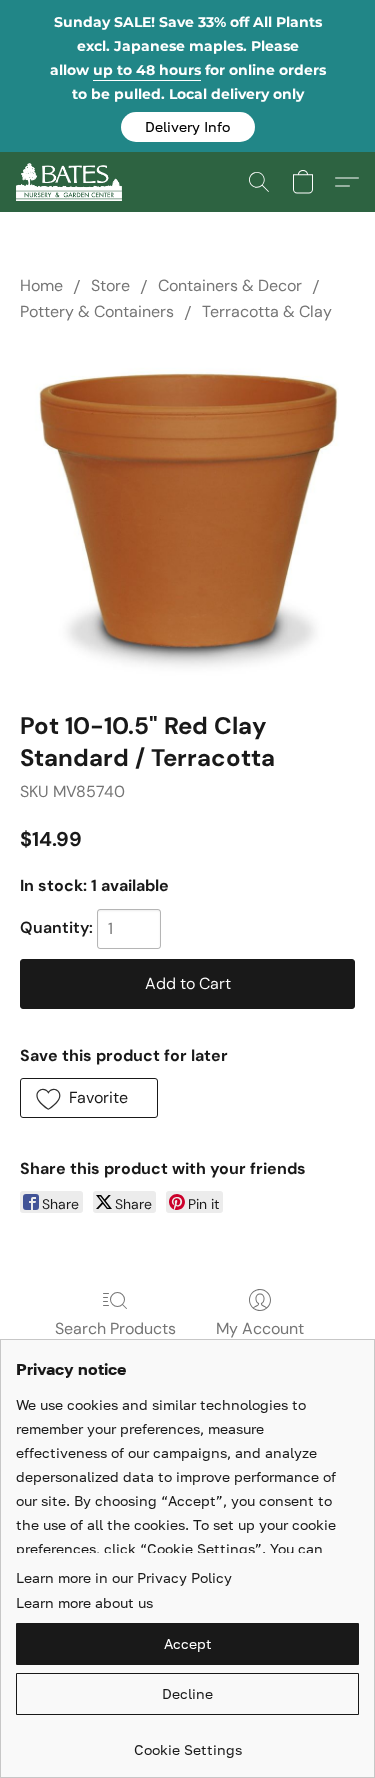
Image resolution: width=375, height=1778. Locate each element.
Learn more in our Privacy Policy (124, 1577)
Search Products (115, 1328)
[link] (187, 1742)
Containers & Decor (230, 285)
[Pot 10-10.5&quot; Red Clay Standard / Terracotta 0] (187, 512)
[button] (188, 127)
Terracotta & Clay (267, 311)
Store (110, 285)
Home (41, 285)
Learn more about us (84, 1602)
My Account (260, 1328)
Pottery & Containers (97, 311)
